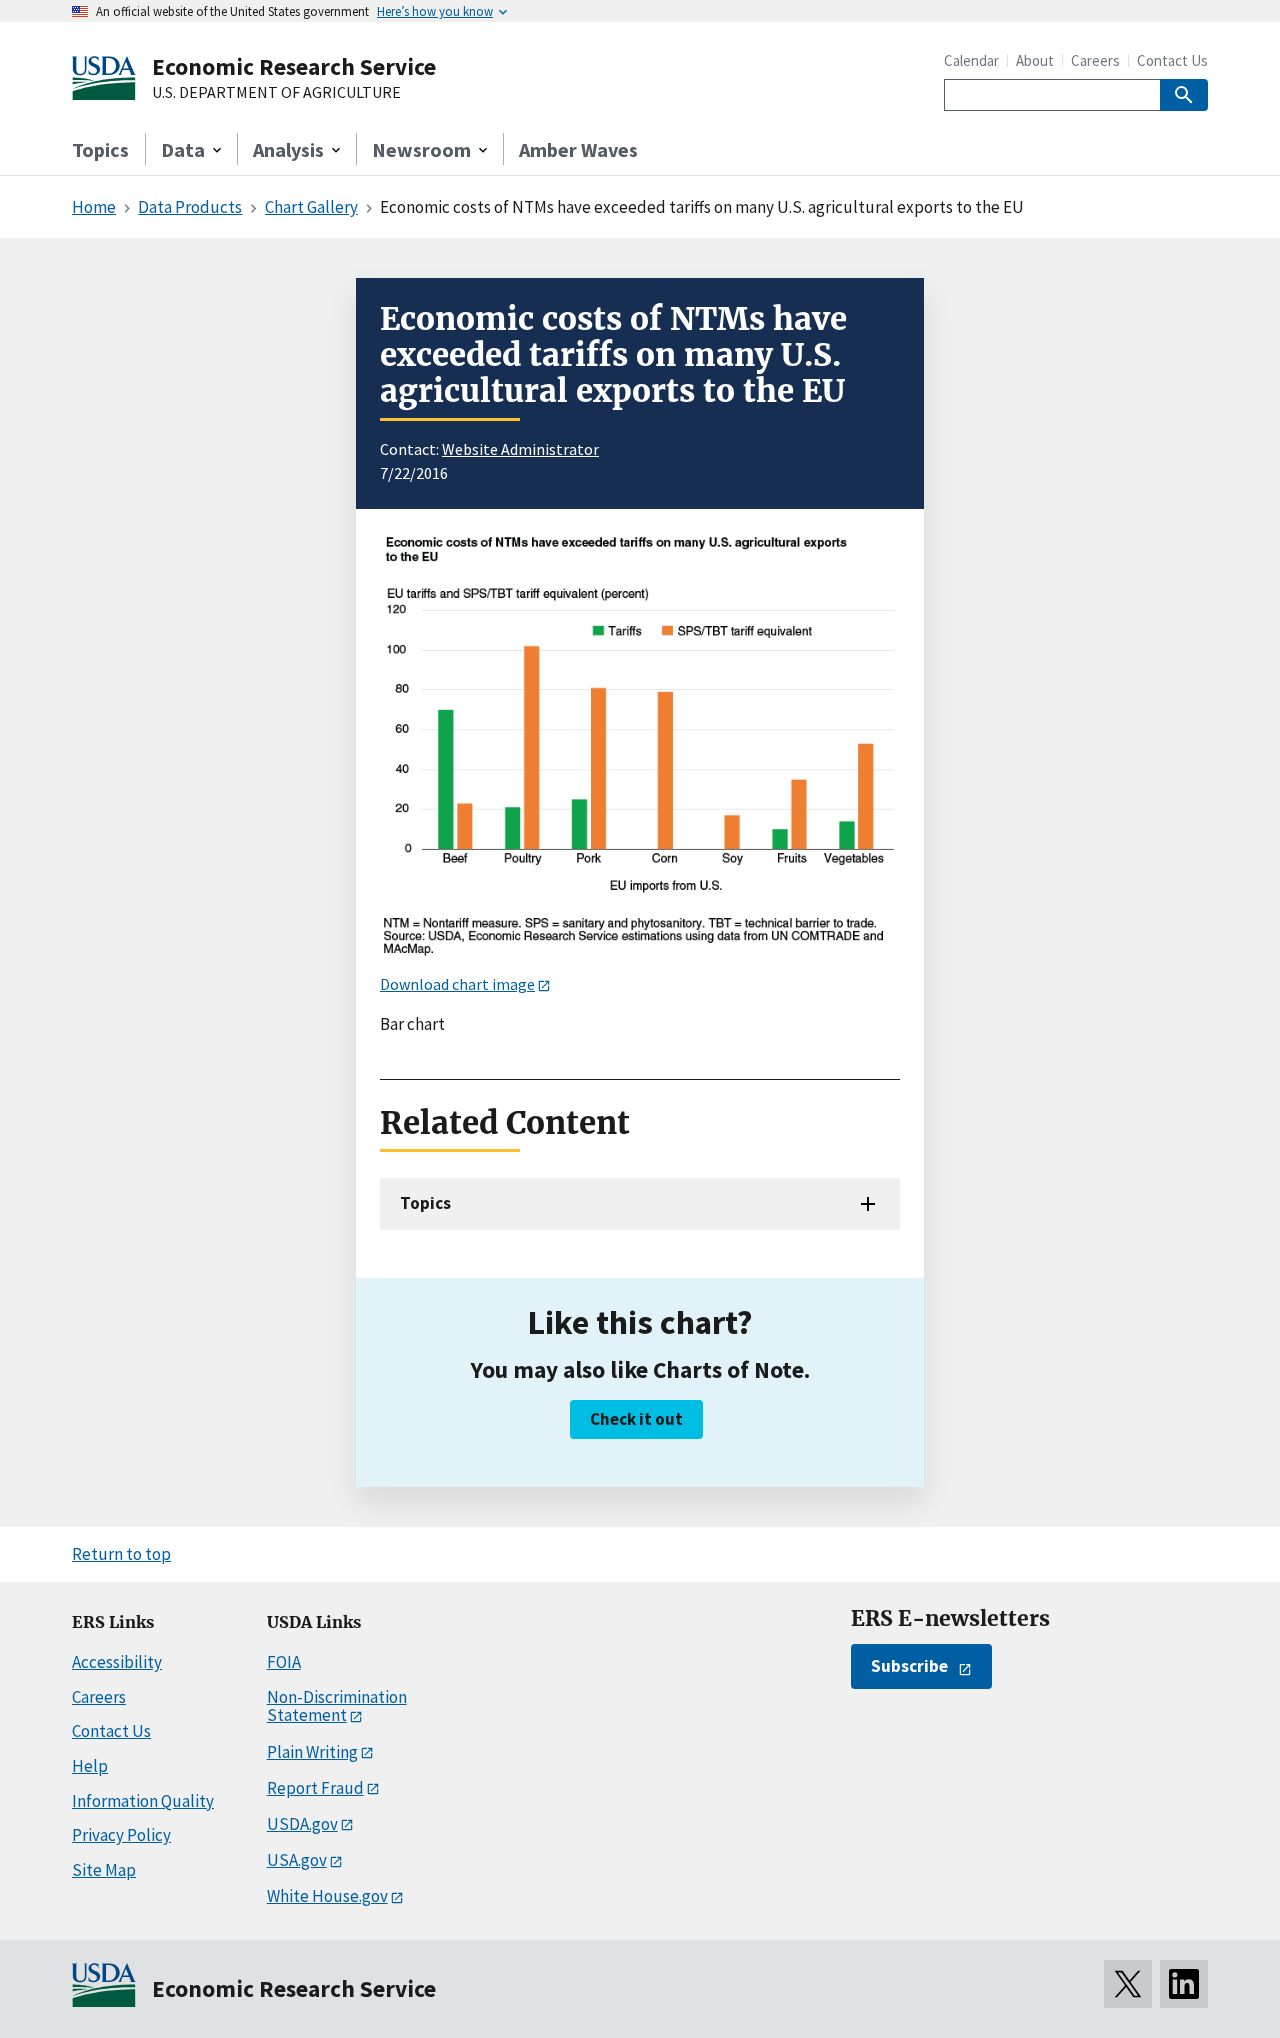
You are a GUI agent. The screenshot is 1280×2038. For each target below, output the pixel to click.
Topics (100, 149)
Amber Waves (578, 149)
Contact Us (1172, 60)
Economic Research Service (294, 66)
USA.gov (297, 1860)
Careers (1095, 60)
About (1035, 60)
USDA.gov (302, 1824)
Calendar (971, 60)
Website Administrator (520, 449)
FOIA (284, 1662)
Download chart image (457, 984)
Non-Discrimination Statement (337, 1706)
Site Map (104, 1870)
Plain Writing (312, 1752)
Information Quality (143, 1801)
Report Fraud (315, 1788)
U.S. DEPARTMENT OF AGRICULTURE (276, 93)
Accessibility (117, 1662)
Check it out (636, 1419)
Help (90, 1766)
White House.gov (327, 1896)
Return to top (121, 1554)
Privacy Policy (121, 1835)
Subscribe (909, 1666)
